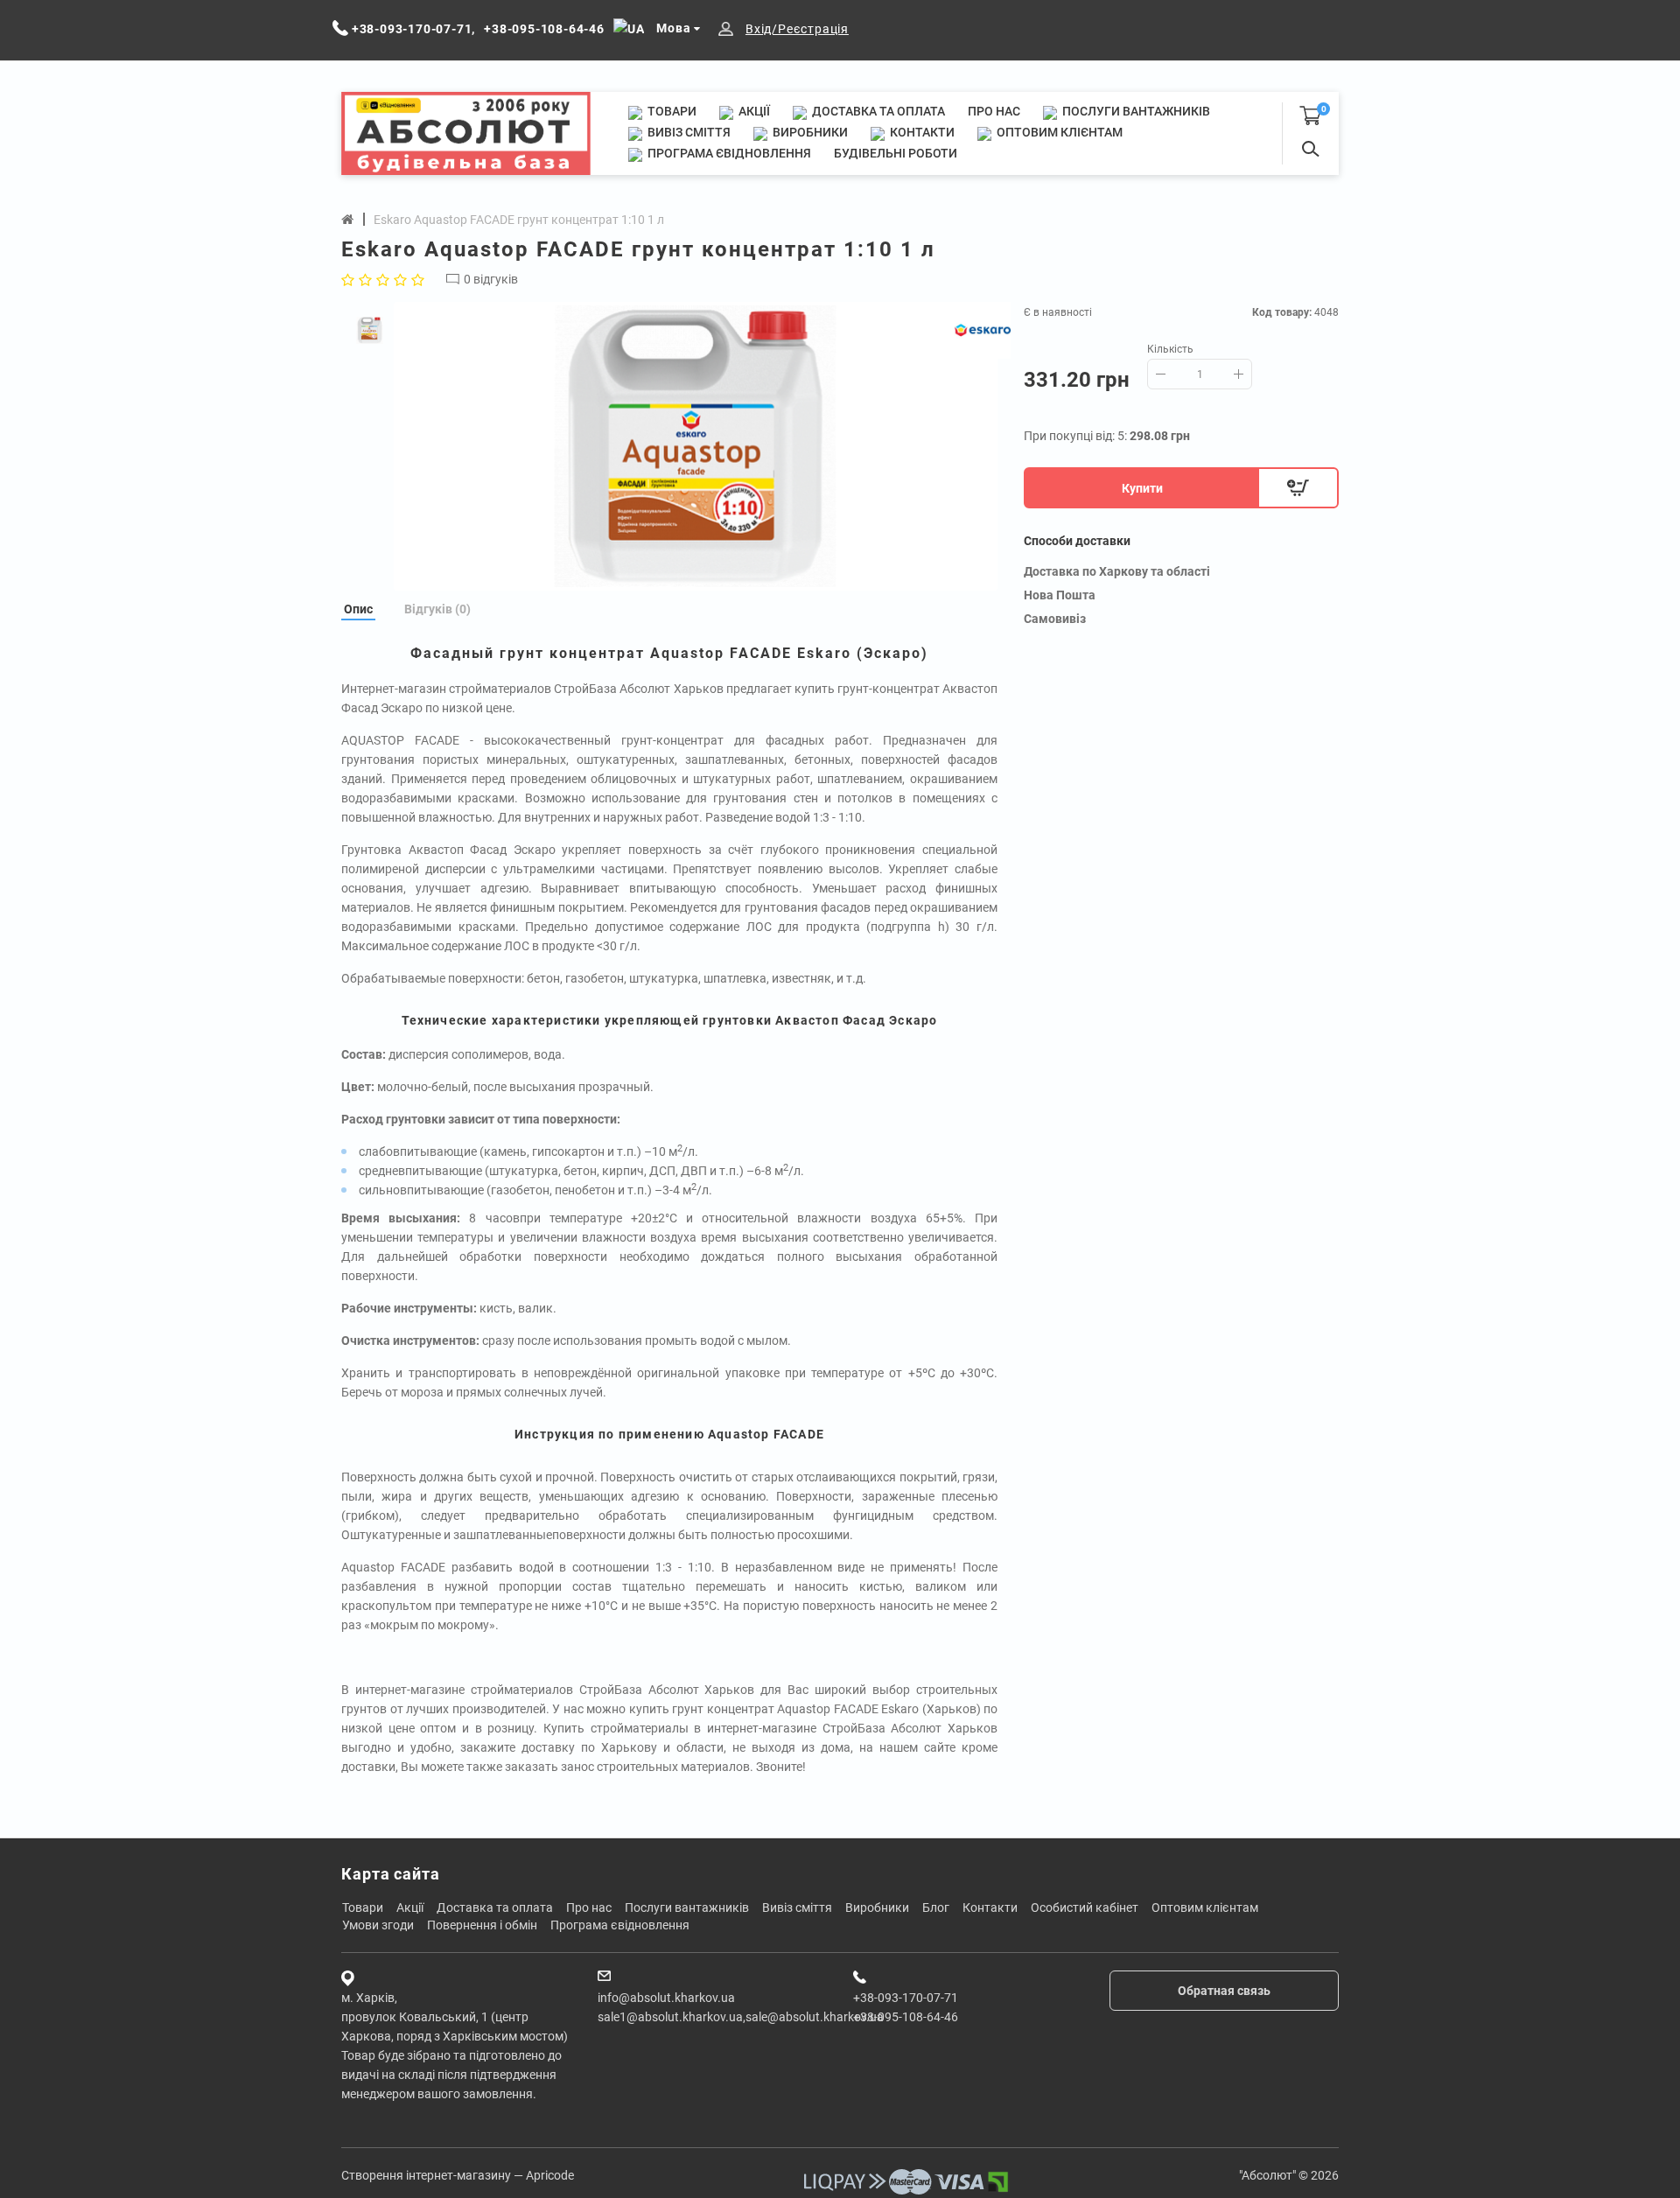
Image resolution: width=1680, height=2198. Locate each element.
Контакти (921, 132)
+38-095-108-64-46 (906, 2017)
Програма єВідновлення (728, 153)
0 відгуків (491, 279)
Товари (671, 111)
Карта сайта (391, 1874)
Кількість (1170, 349)
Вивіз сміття (688, 132)
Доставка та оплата (877, 111)
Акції (753, 111)
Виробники (809, 132)
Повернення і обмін (482, 1925)
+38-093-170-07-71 (906, 1998)
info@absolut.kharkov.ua (666, 1998)
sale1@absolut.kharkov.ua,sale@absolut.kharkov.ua (741, 2017)
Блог (936, 1907)
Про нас (994, 111)
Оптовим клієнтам (1058, 132)
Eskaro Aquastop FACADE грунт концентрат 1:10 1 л (519, 220)
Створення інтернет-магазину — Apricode (458, 2175)
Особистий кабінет (1085, 1907)
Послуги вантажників (1135, 111)
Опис (358, 609)
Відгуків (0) (437, 609)
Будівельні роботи (896, 153)
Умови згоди (378, 1925)
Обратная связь (1224, 1991)
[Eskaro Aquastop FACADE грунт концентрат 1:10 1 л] (696, 446)
